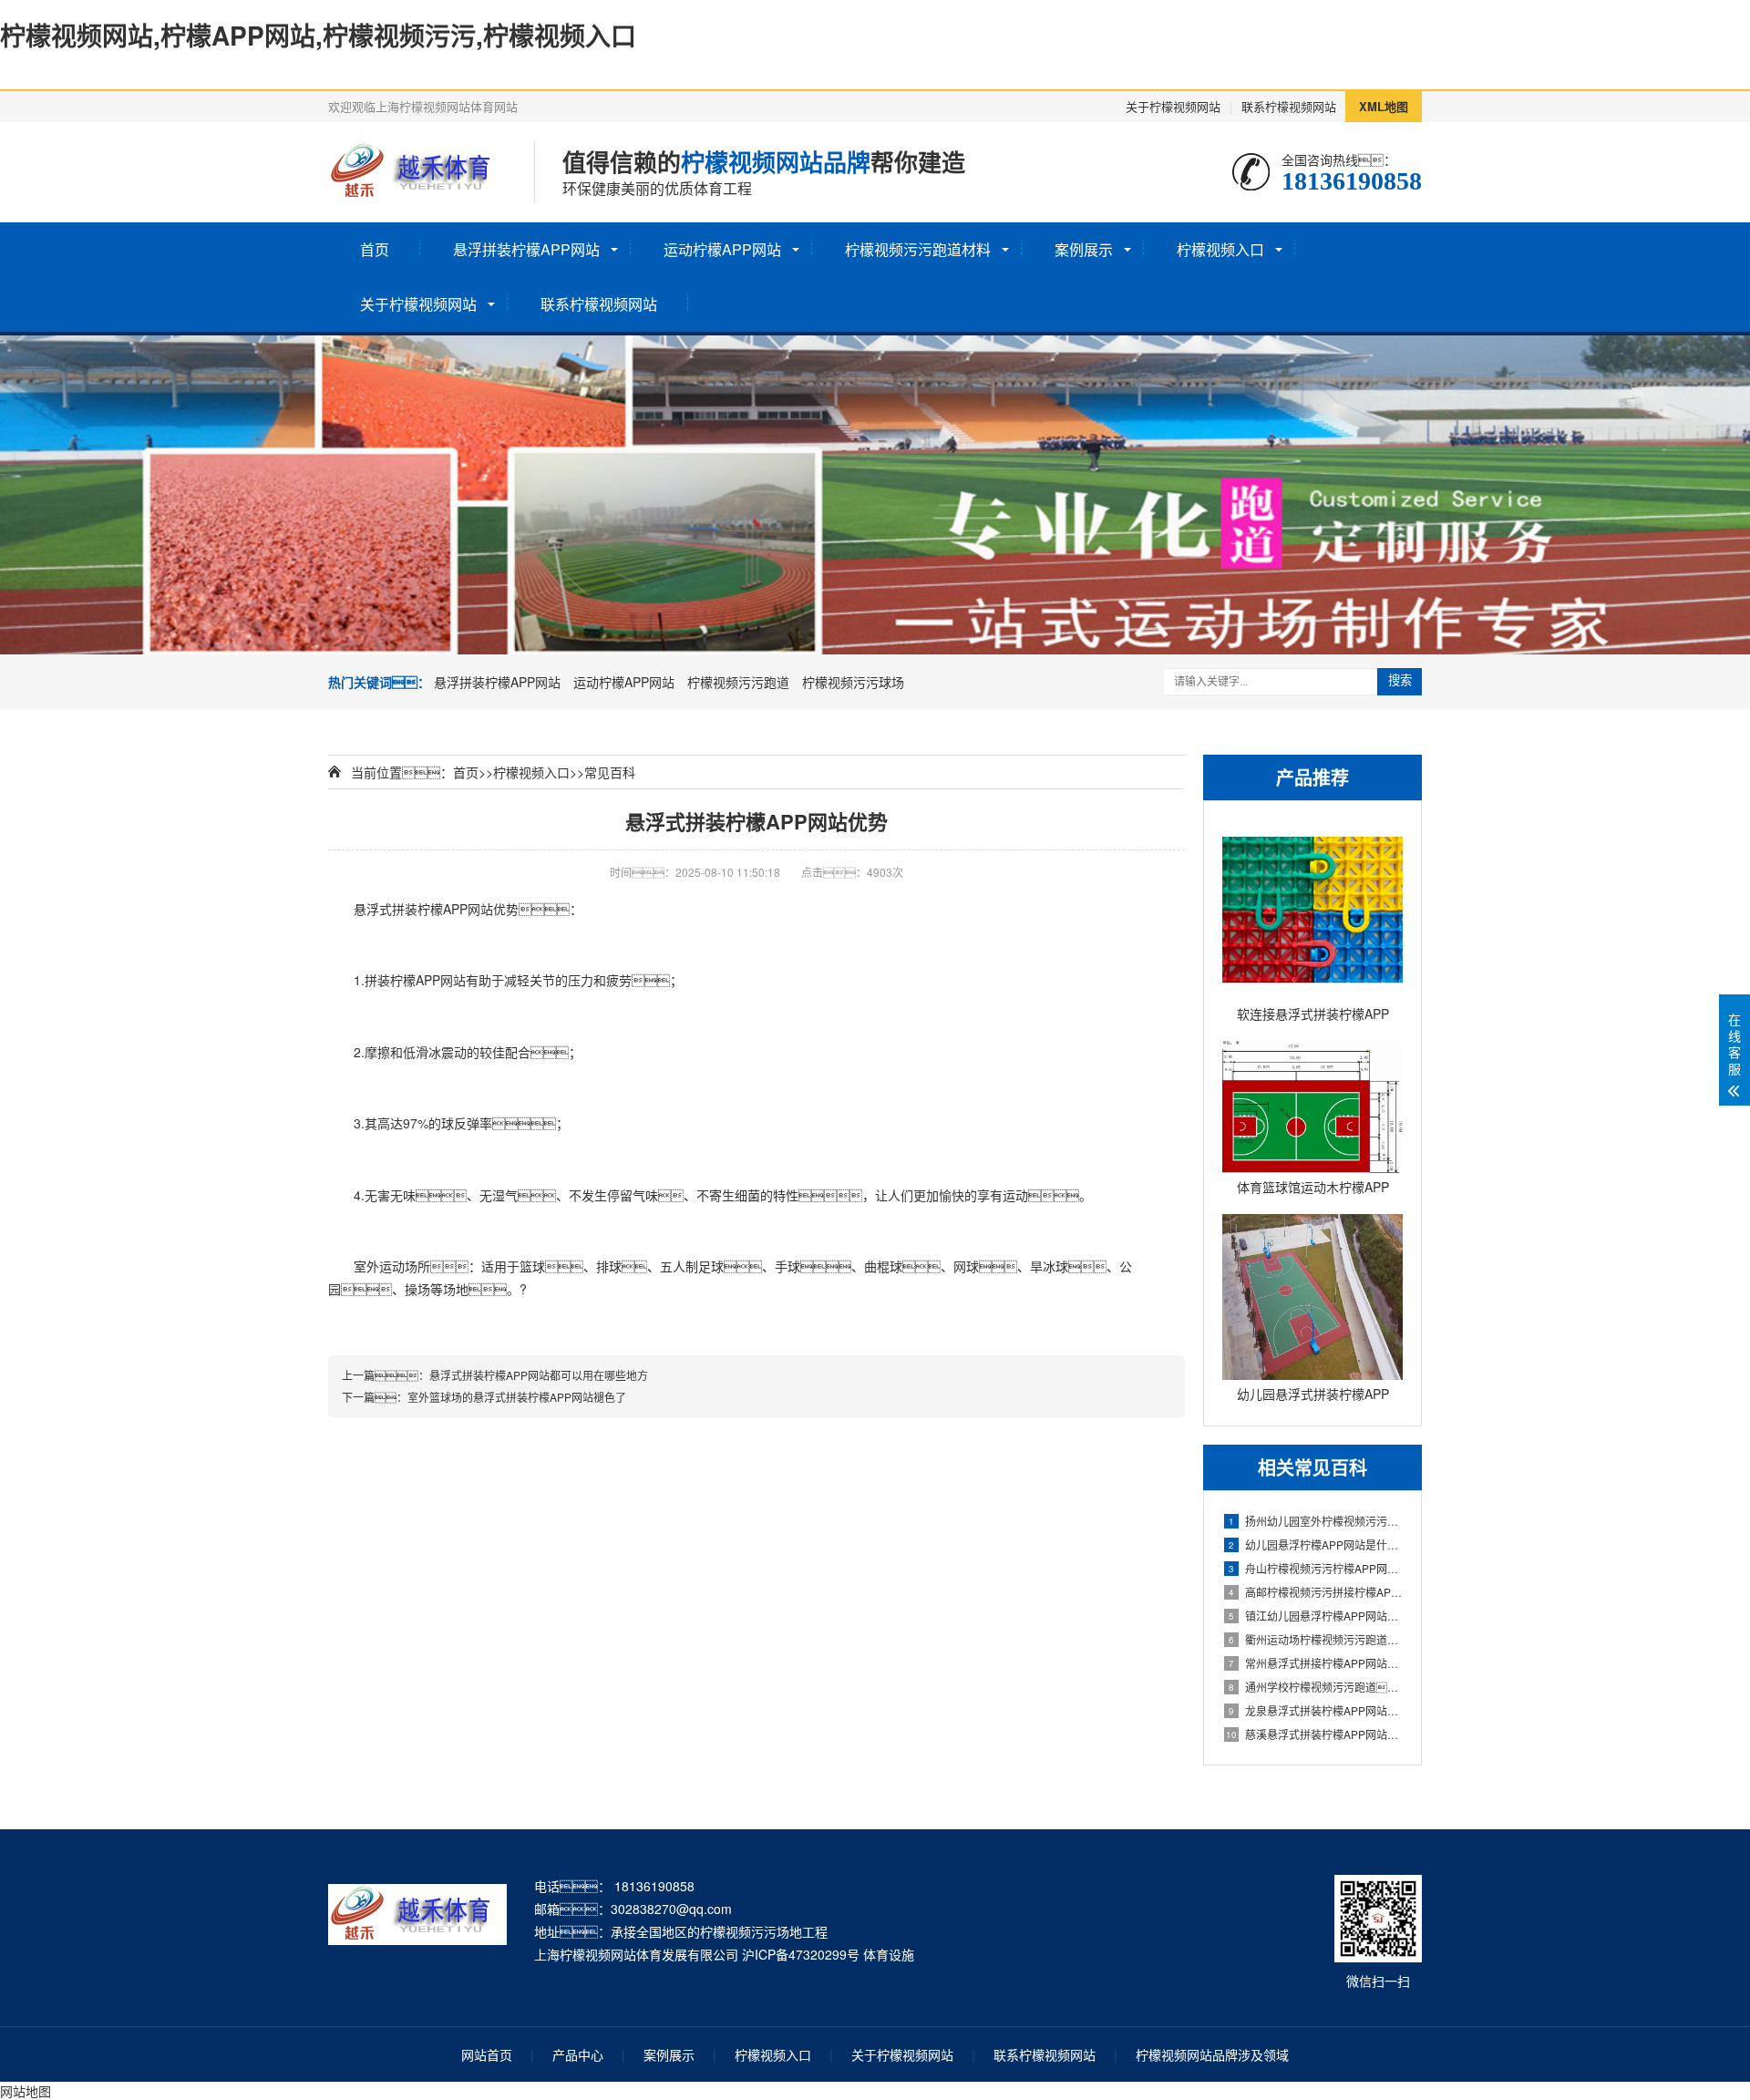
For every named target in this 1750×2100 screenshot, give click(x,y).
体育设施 (889, 1954)
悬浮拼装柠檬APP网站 (526, 249)
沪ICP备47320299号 (801, 1954)
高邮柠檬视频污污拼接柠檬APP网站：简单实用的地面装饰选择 (1316, 1592)
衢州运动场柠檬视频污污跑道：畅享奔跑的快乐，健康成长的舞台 (1316, 1639)
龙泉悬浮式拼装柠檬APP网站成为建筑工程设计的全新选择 (1316, 1710)
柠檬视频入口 (1220, 249)
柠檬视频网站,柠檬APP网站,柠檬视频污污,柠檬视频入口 (318, 35)
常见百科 (610, 772)
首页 (375, 249)
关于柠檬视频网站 (1173, 106)
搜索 (1400, 680)
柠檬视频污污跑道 (738, 682)
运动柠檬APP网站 (722, 249)
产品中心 (578, 2054)
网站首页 (487, 2054)
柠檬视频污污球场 (853, 682)
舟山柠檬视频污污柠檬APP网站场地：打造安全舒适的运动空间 (1316, 1568)
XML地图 (1384, 106)
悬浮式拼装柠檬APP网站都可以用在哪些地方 (539, 1375)
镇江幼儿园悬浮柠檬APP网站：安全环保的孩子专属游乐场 (1316, 1616)
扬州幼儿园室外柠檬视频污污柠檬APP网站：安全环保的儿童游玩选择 (1316, 1521)
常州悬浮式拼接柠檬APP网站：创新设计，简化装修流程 (1316, 1663)
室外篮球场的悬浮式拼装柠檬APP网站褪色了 (517, 1397)
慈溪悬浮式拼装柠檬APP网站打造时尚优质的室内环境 (1314, 1734)
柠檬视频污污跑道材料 (918, 249)
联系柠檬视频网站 (1289, 106)
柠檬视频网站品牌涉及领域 (1212, 2054)
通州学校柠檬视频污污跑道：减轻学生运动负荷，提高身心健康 (1316, 1687)
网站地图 (26, 2091)
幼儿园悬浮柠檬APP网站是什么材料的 (1316, 1544)
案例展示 (1084, 249)
